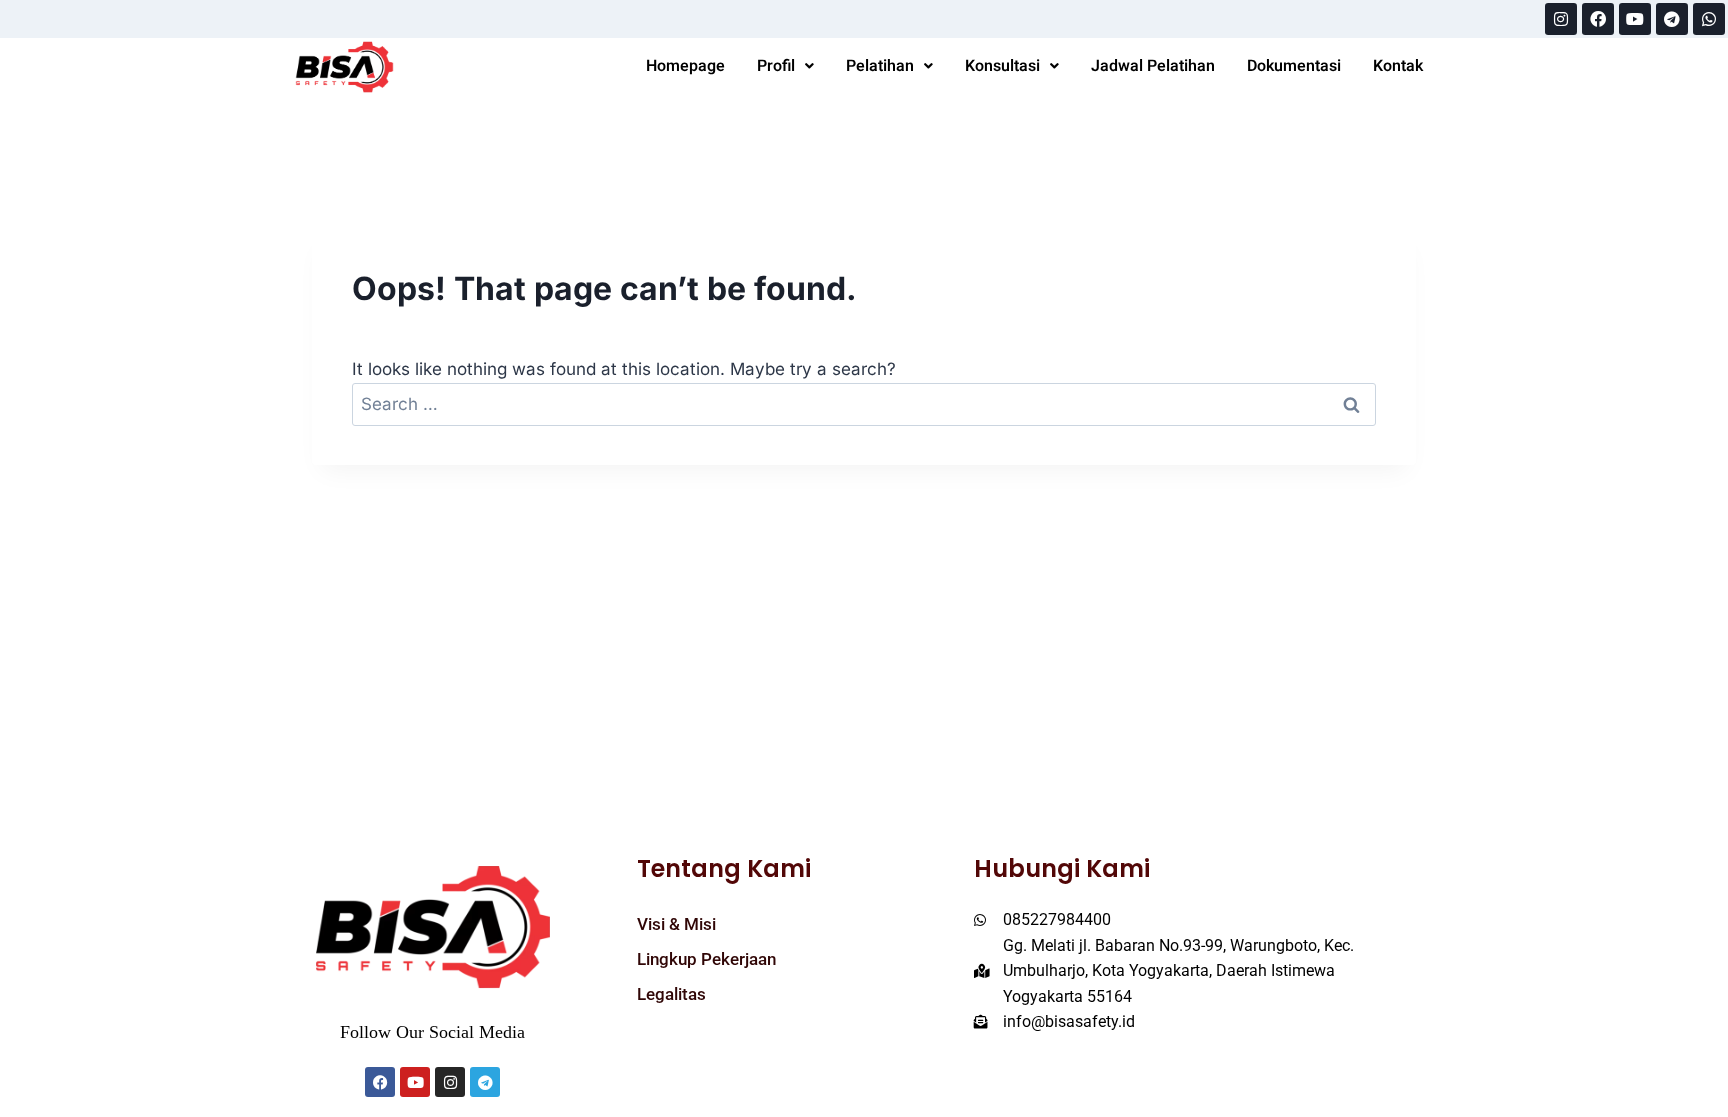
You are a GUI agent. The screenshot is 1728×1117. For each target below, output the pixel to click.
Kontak (1398, 66)
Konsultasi (1002, 66)
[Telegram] (1672, 19)
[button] (785, 66)
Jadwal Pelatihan (1153, 66)
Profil (776, 66)
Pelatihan (880, 66)
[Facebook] (1598, 19)
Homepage (685, 66)
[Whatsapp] (1709, 19)
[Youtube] (1635, 19)
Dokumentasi (1294, 66)
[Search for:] (864, 404)
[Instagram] (1561, 19)
